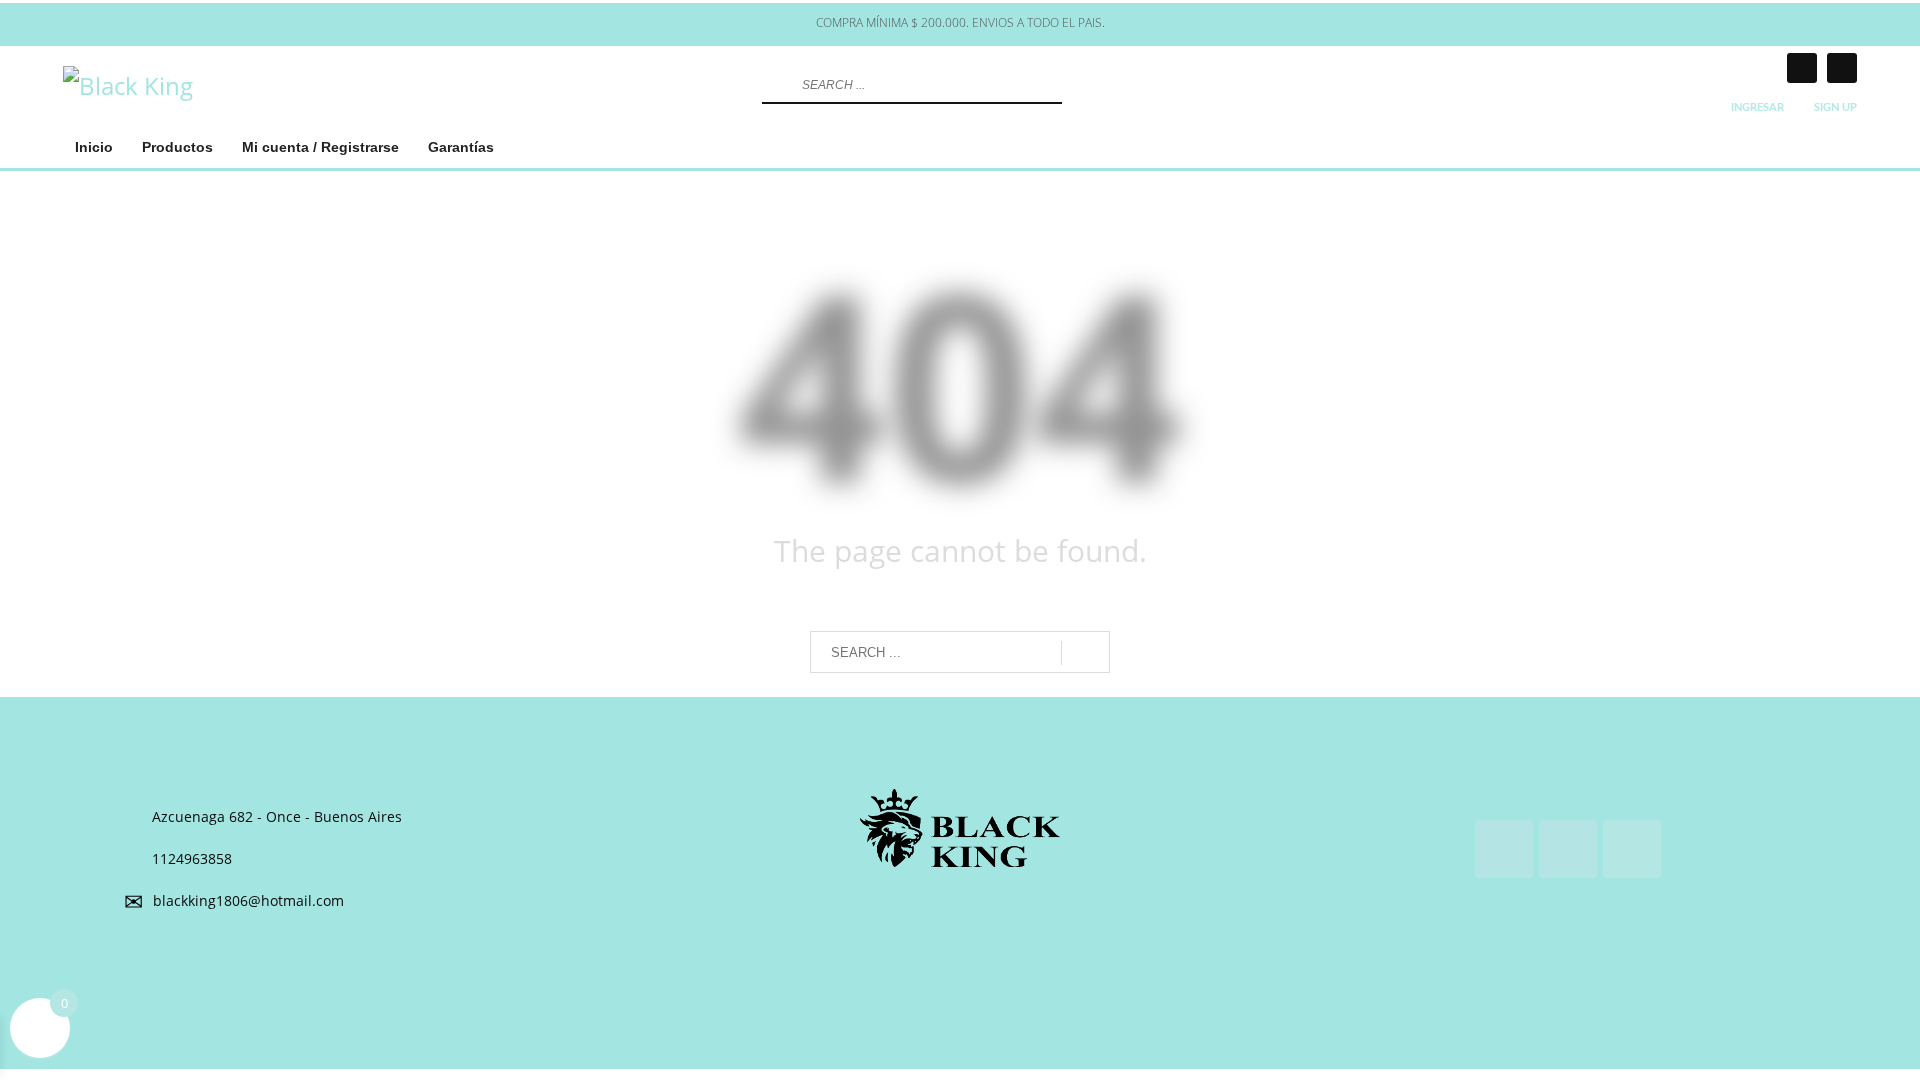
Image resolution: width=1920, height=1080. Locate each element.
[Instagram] (1802, 68)
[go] (775, 85)
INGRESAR (1757, 107)
